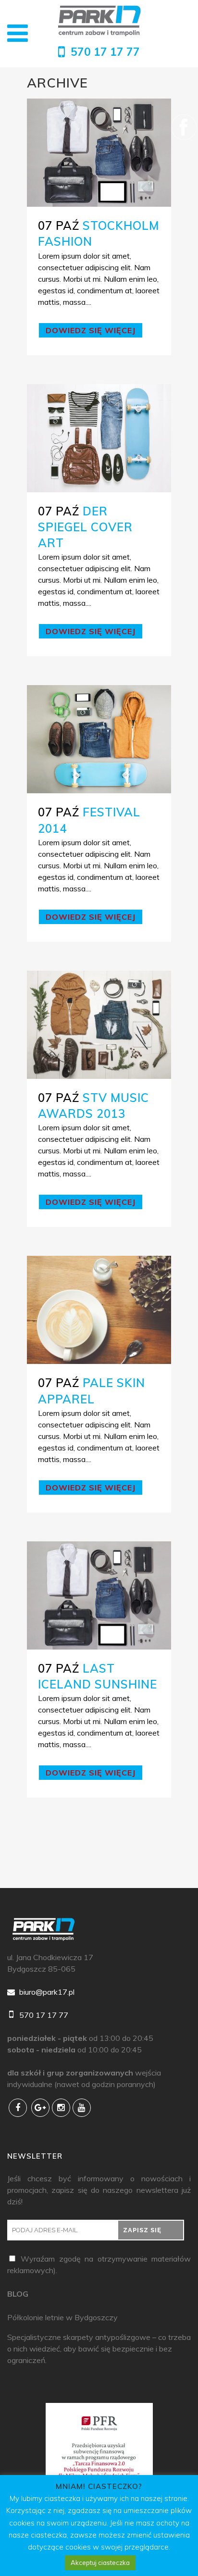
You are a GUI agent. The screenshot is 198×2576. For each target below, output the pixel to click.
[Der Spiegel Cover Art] (99, 438)
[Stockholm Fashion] (99, 153)
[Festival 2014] (99, 739)
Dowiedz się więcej (91, 330)
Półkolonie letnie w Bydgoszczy (62, 2317)
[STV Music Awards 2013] (99, 1025)
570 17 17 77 (105, 52)
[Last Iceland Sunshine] (99, 1595)
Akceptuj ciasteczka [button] (100, 2563)
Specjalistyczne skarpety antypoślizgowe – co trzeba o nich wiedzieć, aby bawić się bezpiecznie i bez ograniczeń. (99, 2349)
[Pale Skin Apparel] (99, 1310)
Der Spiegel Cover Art (85, 527)
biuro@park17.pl (46, 1992)
